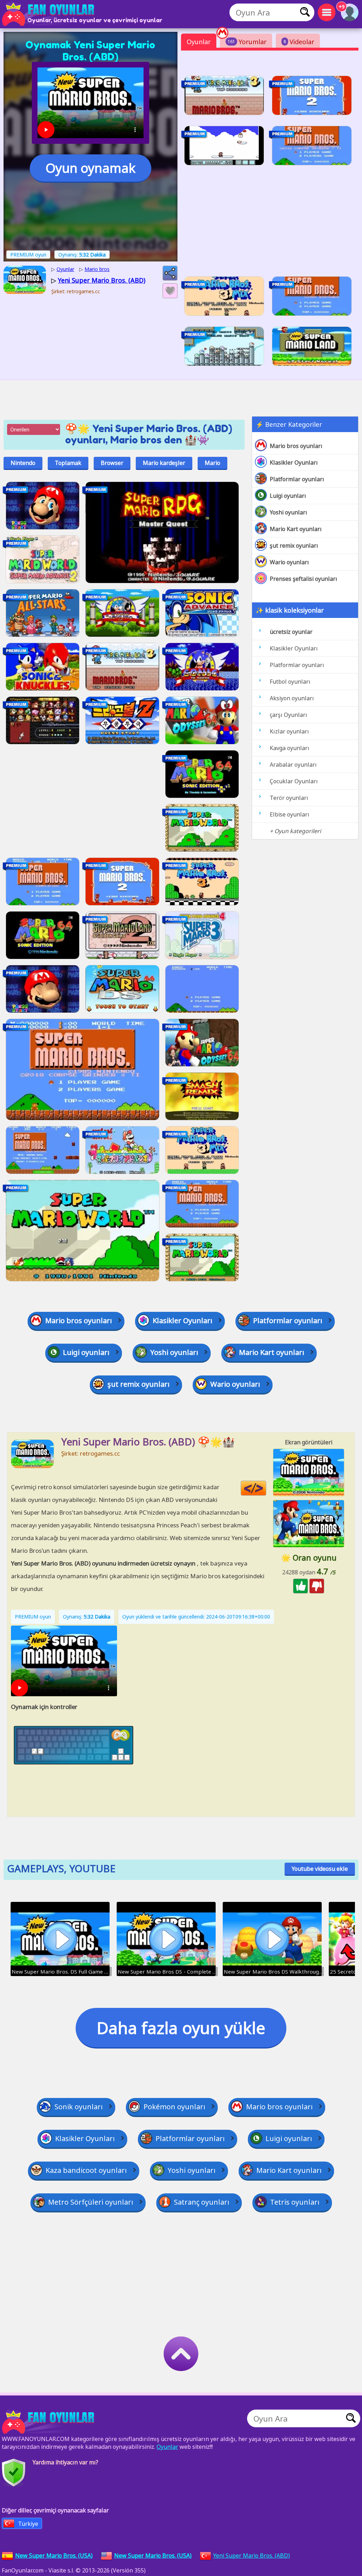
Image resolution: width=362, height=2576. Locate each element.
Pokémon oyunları (174, 2107)
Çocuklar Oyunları (294, 781)
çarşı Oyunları (288, 715)
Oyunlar (199, 42)
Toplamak (68, 463)
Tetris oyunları (295, 2202)
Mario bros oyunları (296, 446)
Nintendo (23, 463)
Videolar (299, 42)
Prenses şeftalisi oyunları (303, 579)
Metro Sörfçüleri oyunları (91, 2202)
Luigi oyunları (288, 496)
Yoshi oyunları (288, 512)
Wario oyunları (289, 562)
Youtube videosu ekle (320, 1869)
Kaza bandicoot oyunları (86, 2170)
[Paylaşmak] (170, 273)
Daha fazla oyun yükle (181, 2028)
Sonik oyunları (79, 2107)
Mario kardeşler (164, 463)
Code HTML (266, 1488)
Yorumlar (247, 42)
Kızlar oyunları (289, 731)
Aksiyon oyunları (292, 698)
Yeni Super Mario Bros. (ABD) (252, 2556)
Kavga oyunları (290, 748)
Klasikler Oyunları (294, 462)
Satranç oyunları (202, 2202)
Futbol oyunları (290, 682)
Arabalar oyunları (293, 765)
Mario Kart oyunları (296, 529)
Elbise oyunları (290, 814)
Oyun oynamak (90, 168)
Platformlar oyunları (297, 479)
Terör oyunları (289, 798)
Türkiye (28, 2524)
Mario (212, 463)
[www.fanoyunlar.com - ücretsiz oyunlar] (49, 2422)
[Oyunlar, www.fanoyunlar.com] (49, 14)
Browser (112, 463)
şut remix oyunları (294, 546)
